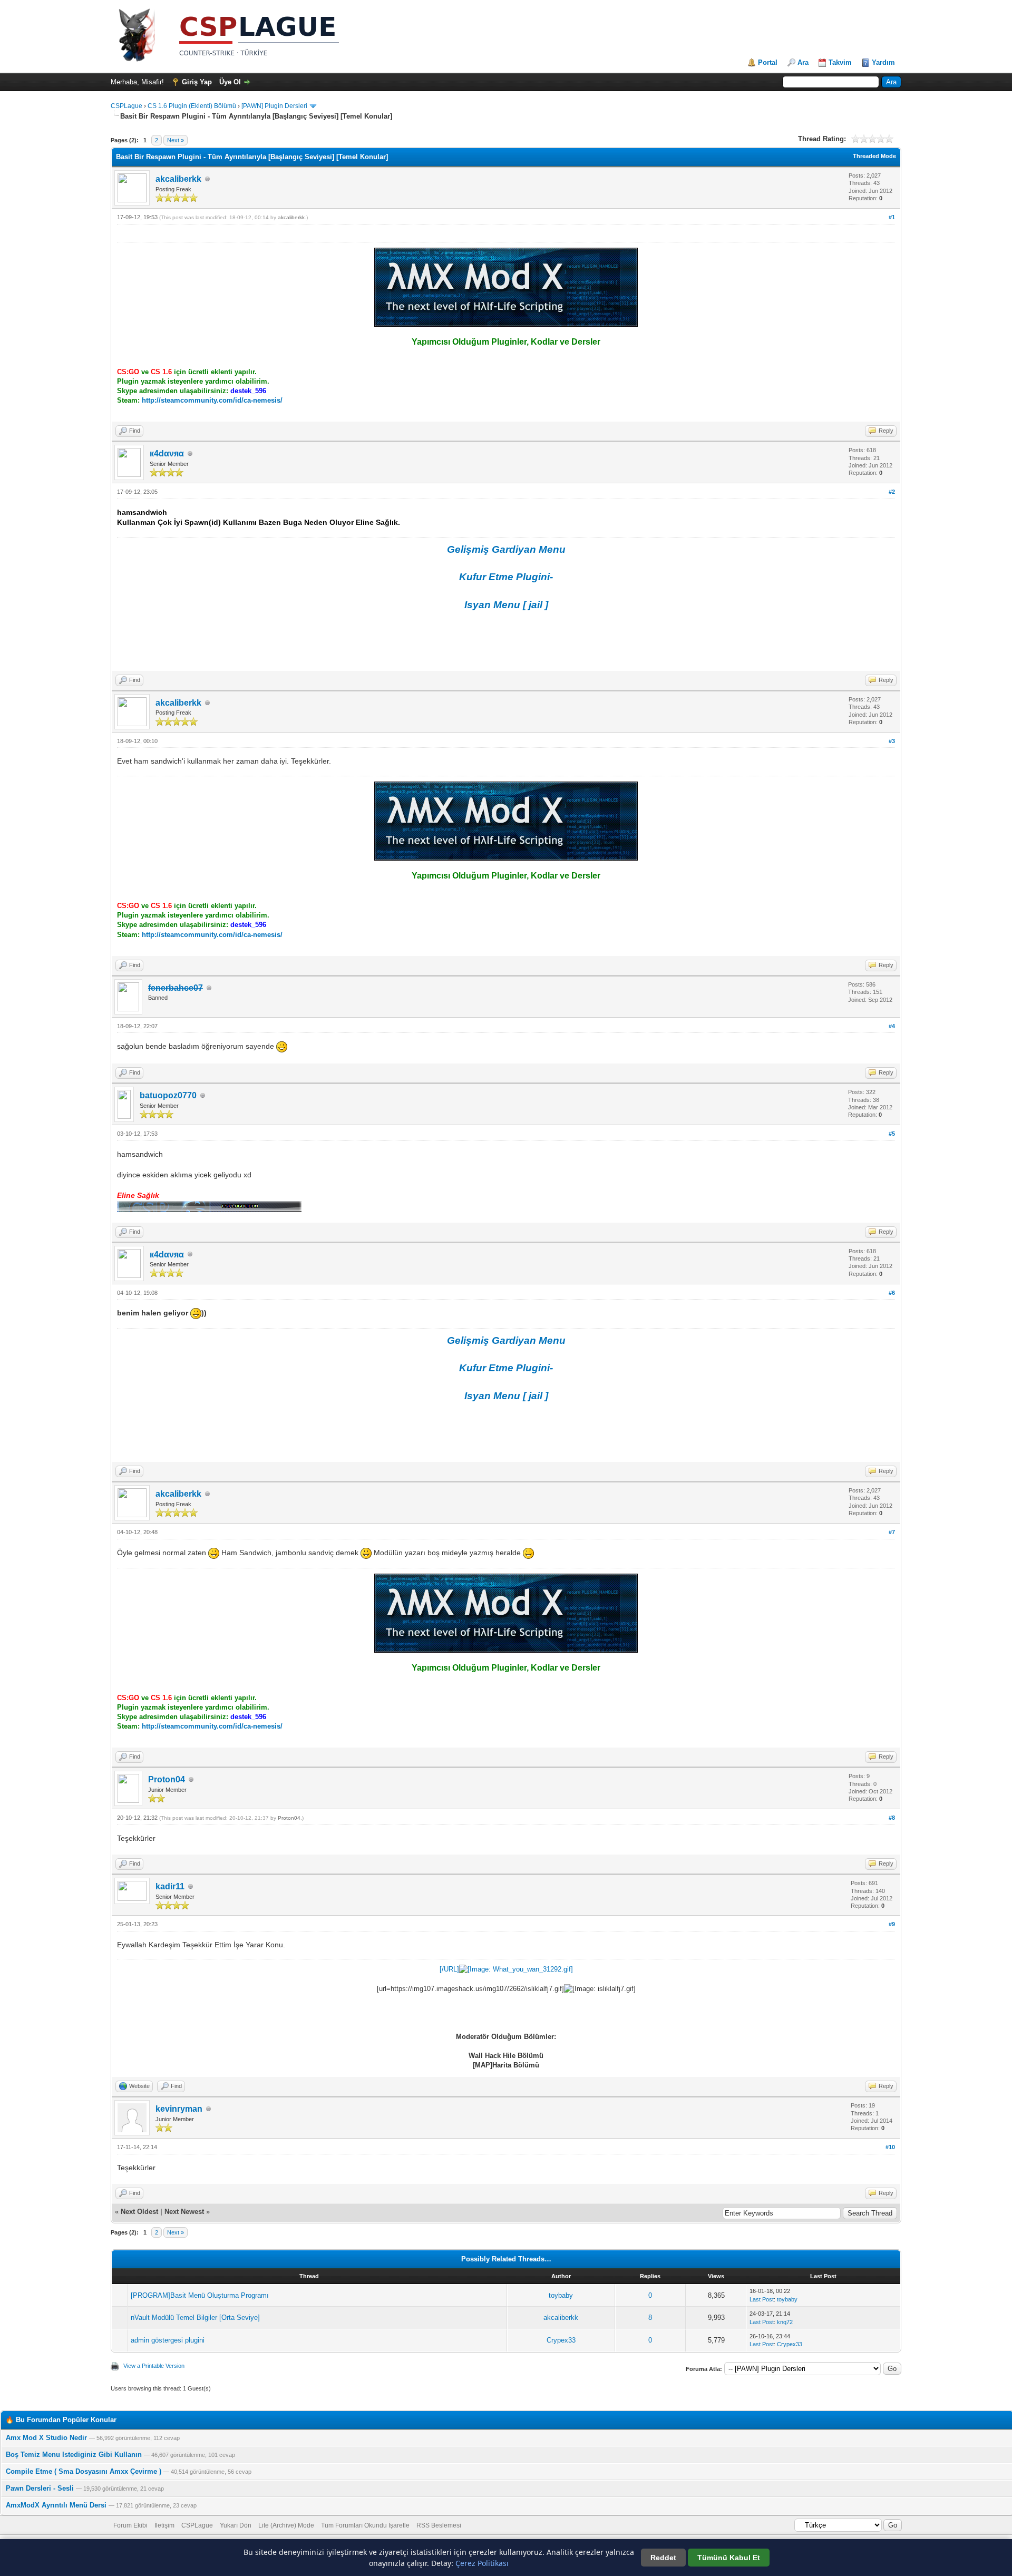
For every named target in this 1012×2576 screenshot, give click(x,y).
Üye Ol (230, 82)
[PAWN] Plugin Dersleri (274, 106)
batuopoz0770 (168, 1095)
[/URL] (449, 1969)
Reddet (663, 2558)
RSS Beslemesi (439, 2525)
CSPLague (126, 106)
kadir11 (170, 1886)
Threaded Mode (874, 156)
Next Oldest (139, 2212)
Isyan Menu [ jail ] (506, 605)
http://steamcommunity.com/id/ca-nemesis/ (212, 400)
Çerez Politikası (482, 2563)
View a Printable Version (154, 2366)
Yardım (883, 62)
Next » (176, 140)
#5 (892, 1134)
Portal (768, 62)
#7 (892, 1532)
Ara (803, 62)
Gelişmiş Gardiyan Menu (506, 549)
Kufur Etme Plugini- (506, 577)
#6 (892, 1293)
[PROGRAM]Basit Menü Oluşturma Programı (200, 2295)
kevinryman (179, 2109)
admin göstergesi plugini (168, 2340)
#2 (892, 492)
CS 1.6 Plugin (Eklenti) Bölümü (192, 106)
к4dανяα (167, 453)
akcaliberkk (178, 179)
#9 (892, 1924)
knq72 (785, 2322)
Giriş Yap (197, 82)
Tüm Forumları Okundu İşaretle (365, 2525)
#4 (892, 1026)
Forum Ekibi (130, 2525)
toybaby (561, 2295)
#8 (892, 1818)
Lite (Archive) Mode (286, 2525)
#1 (892, 217)
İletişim (164, 2525)
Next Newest (184, 2212)
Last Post (762, 2299)
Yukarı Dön (236, 2525)
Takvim (840, 62)
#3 (892, 741)
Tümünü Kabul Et (729, 2558)
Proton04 (167, 1779)
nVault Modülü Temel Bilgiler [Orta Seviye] (195, 2318)
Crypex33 (561, 2340)
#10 (890, 2147)
